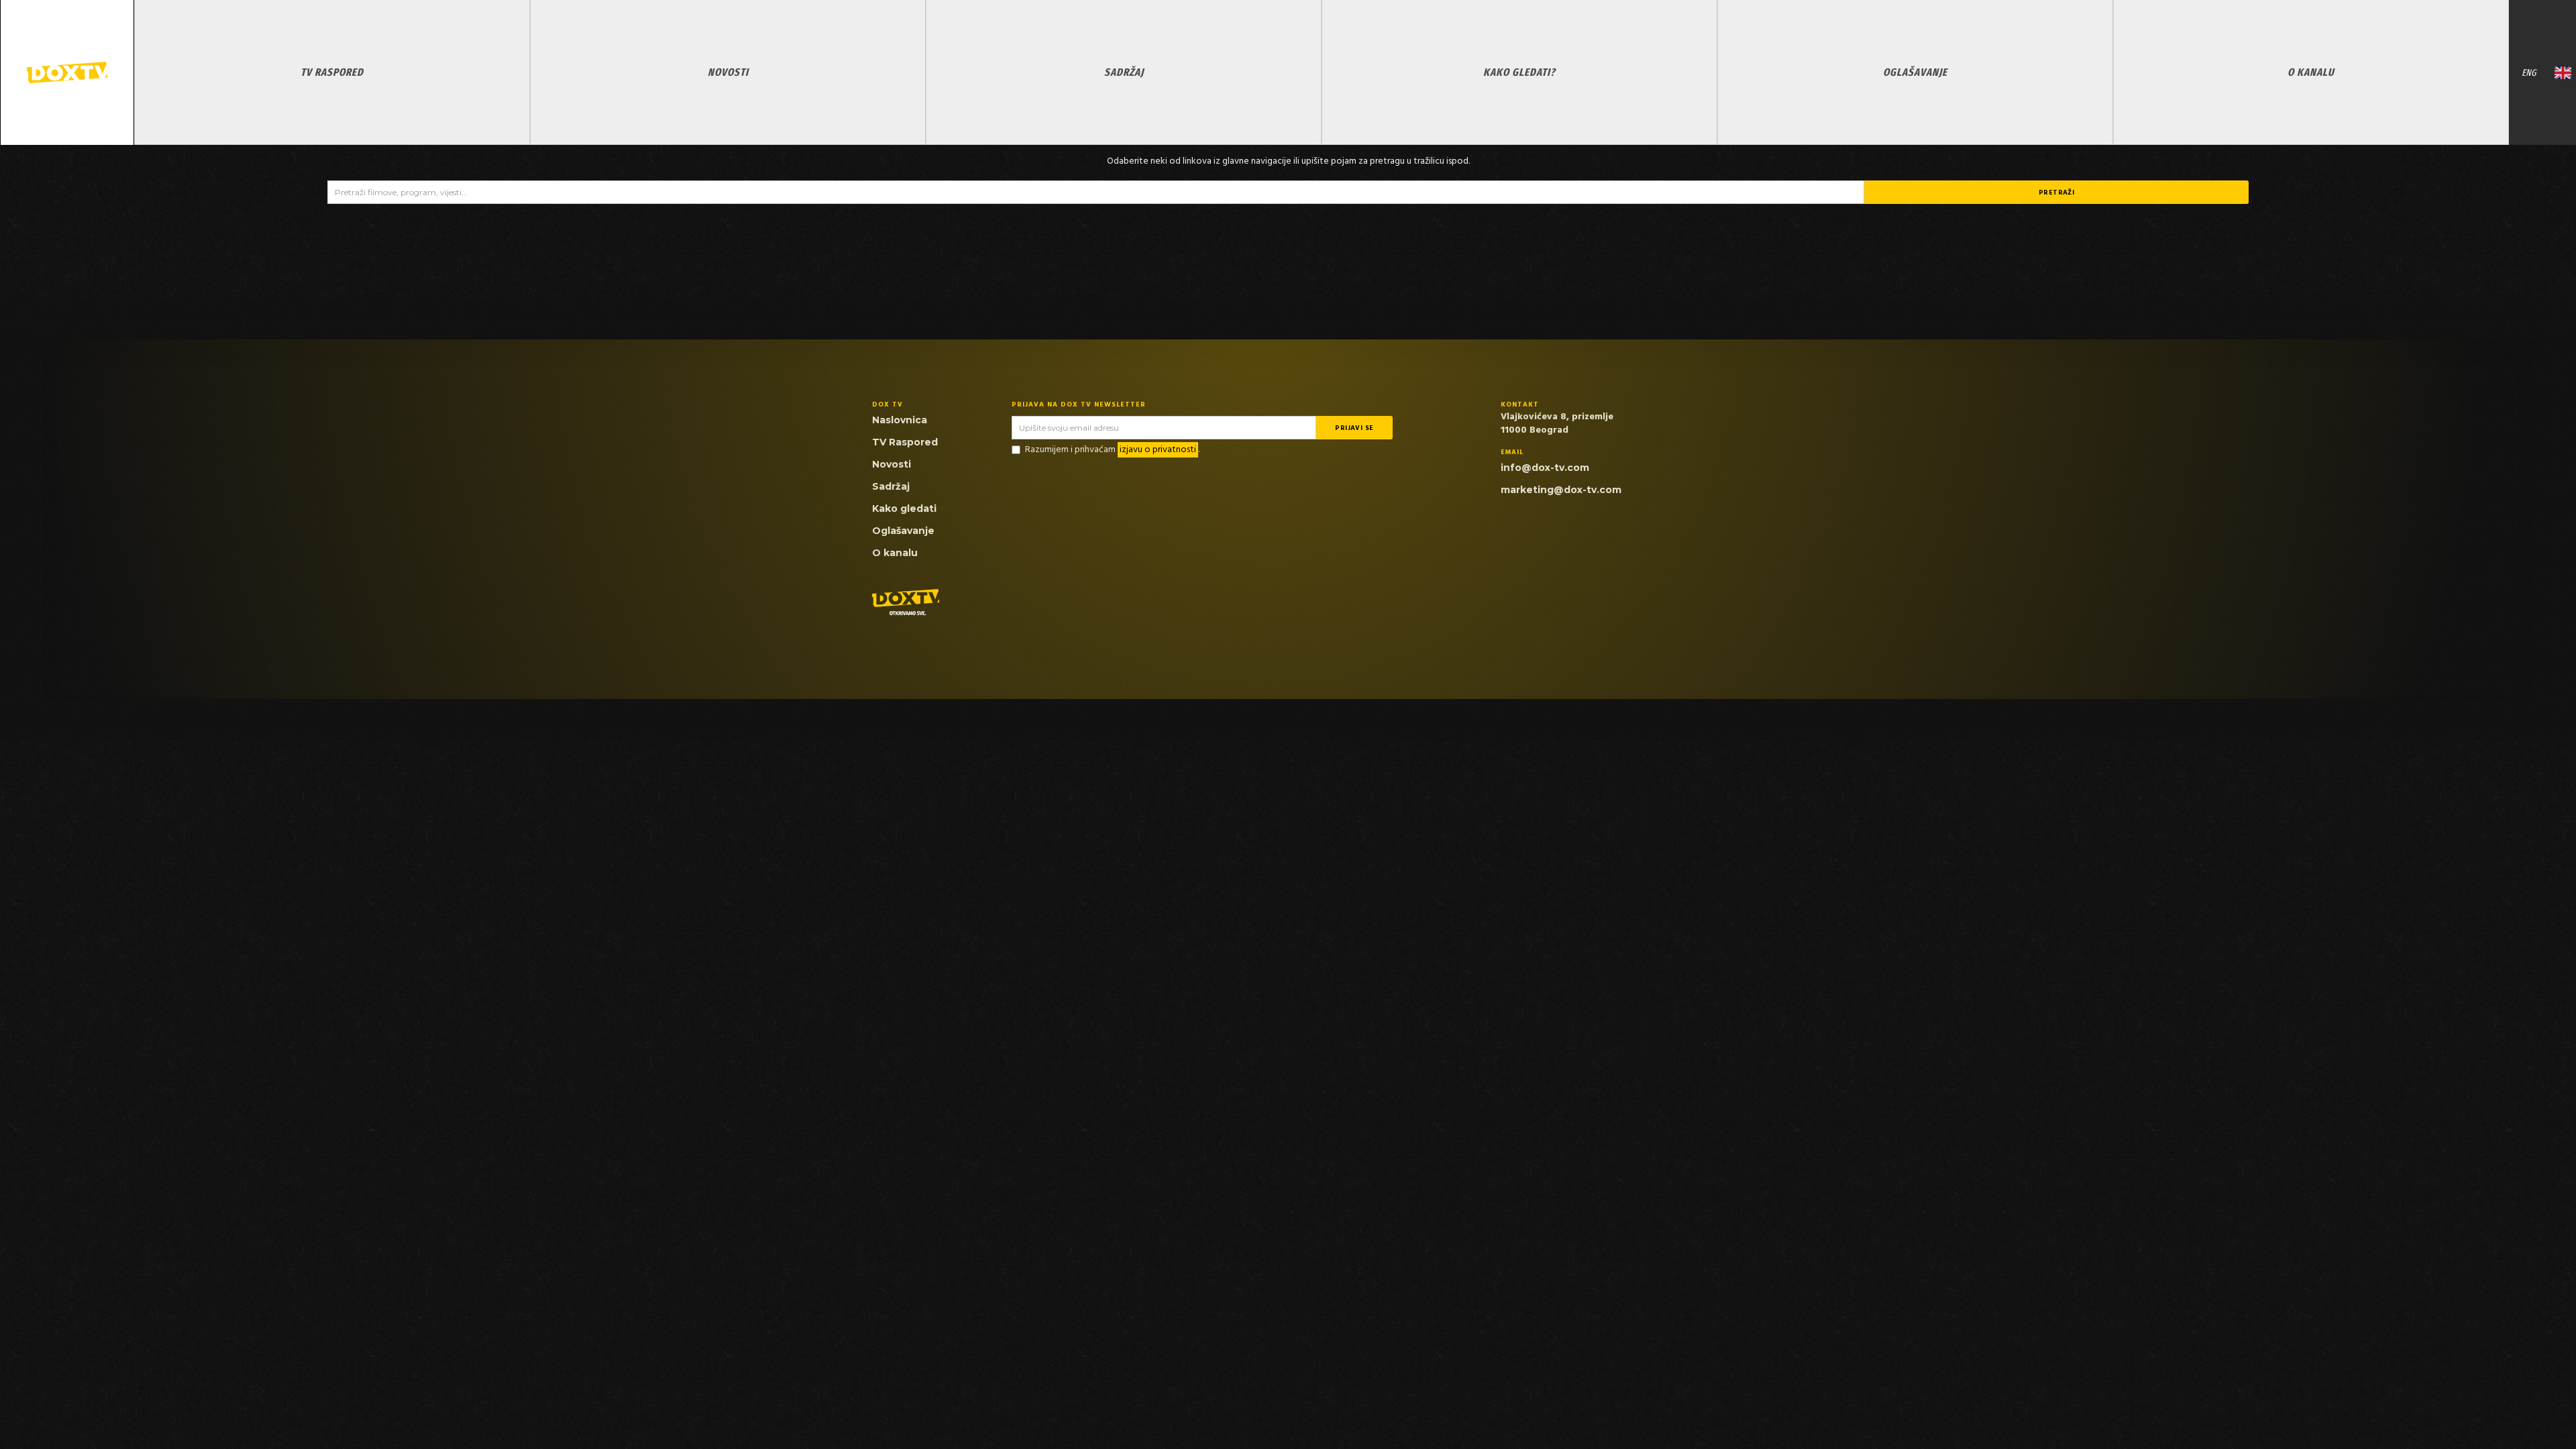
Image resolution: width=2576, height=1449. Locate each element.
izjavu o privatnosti (1158, 450)
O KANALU (2311, 72)
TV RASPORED (332, 72)
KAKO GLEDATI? (1519, 72)
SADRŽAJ (1124, 72)
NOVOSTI (728, 72)
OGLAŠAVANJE (1915, 72)
